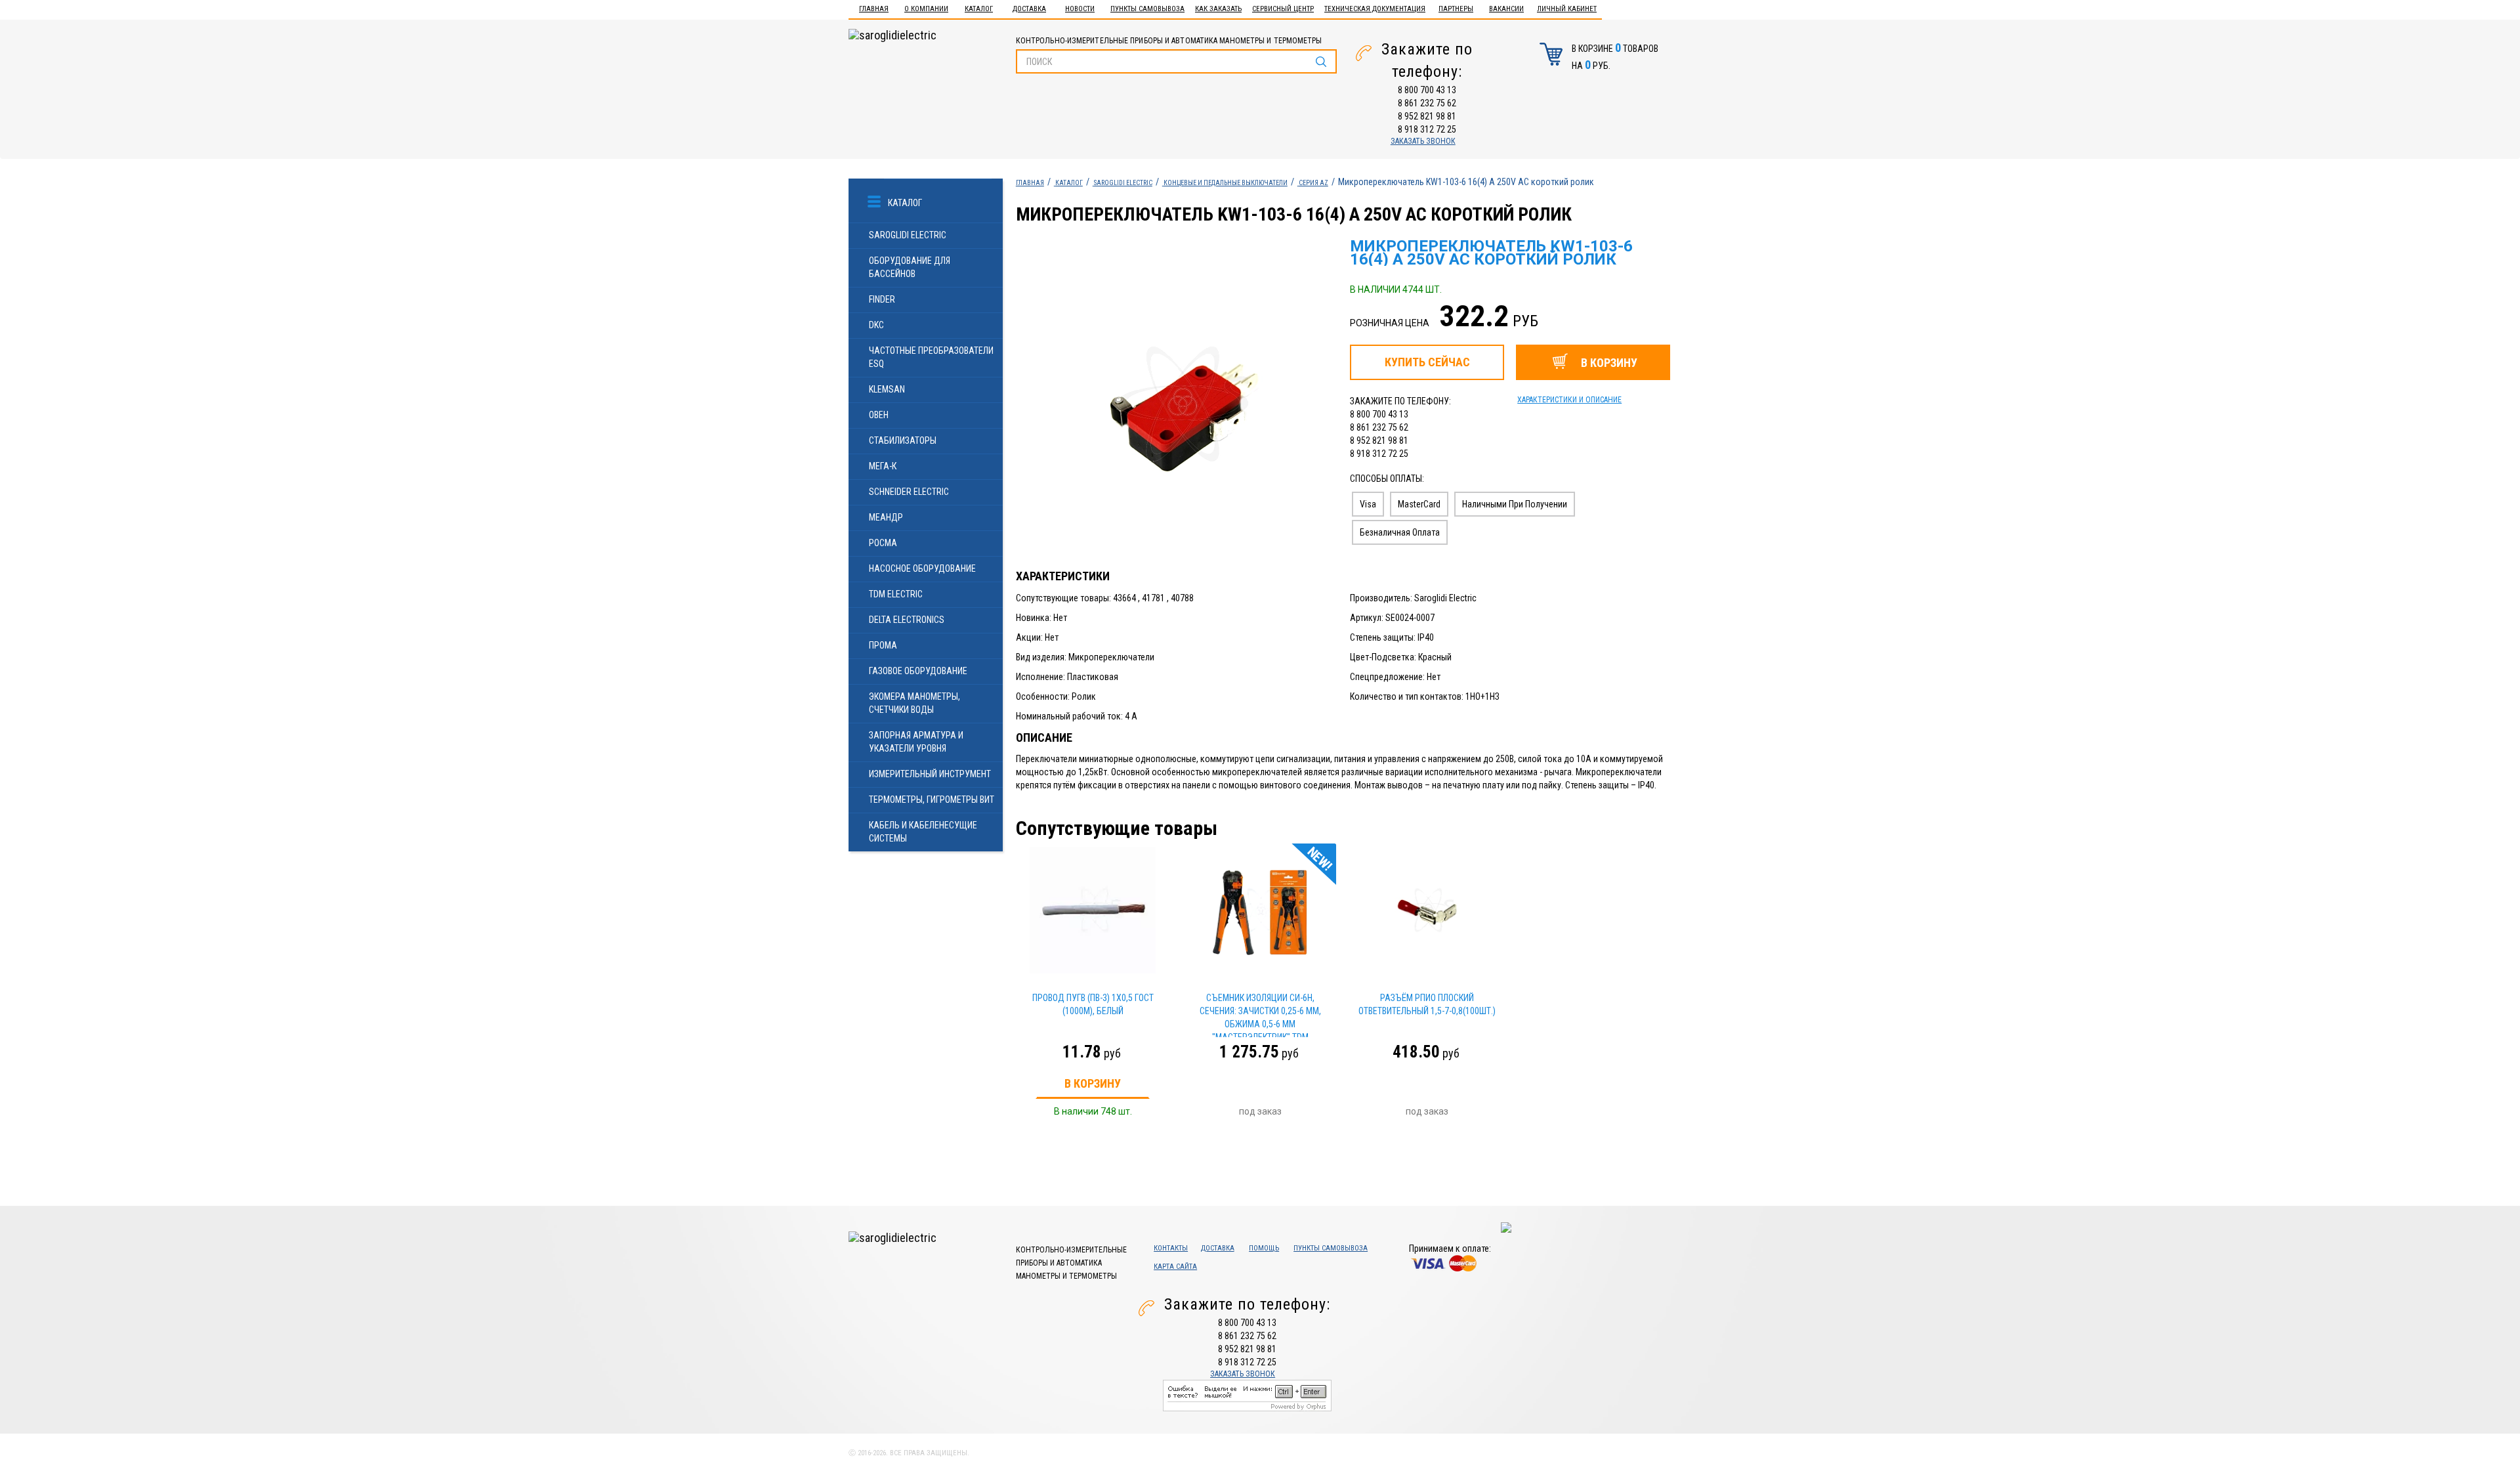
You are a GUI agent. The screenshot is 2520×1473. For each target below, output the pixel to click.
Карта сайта (1175, 1267)
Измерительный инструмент (930, 774)
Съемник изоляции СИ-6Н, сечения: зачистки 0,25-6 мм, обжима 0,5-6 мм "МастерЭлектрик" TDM (1260, 1015)
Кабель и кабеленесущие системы (923, 832)
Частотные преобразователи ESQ (931, 357)
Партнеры (1456, 9)
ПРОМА (883, 645)
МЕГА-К (883, 466)
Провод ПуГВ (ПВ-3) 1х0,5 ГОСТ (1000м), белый (1093, 1004)
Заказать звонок (1423, 141)
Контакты (1171, 1248)
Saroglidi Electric (908, 235)
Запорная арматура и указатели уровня (916, 742)
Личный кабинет (1567, 9)
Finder (882, 299)
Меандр (886, 517)
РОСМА (883, 543)
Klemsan (887, 389)
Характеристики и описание (1569, 400)
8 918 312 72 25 (1427, 129)
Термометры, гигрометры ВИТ (932, 800)
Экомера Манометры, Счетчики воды (914, 703)
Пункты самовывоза (1147, 9)
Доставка (1029, 9)
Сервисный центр (1283, 9)
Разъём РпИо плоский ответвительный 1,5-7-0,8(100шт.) (1427, 1004)
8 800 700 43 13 (1427, 90)
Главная (874, 9)
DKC (876, 325)
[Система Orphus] (1247, 1394)
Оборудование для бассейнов (910, 267)
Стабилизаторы (903, 440)
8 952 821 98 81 (1427, 116)
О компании (926, 9)
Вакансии (1506, 9)
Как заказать (1218, 9)
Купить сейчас (1427, 362)
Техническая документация (1375, 9)
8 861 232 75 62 (1427, 103)
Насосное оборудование (922, 568)
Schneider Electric (909, 492)
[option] (1177, 404)
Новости (1080, 9)
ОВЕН (879, 415)
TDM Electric (896, 594)
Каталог (979, 9)
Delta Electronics (907, 620)
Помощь (1264, 1248)
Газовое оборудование (918, 671)
